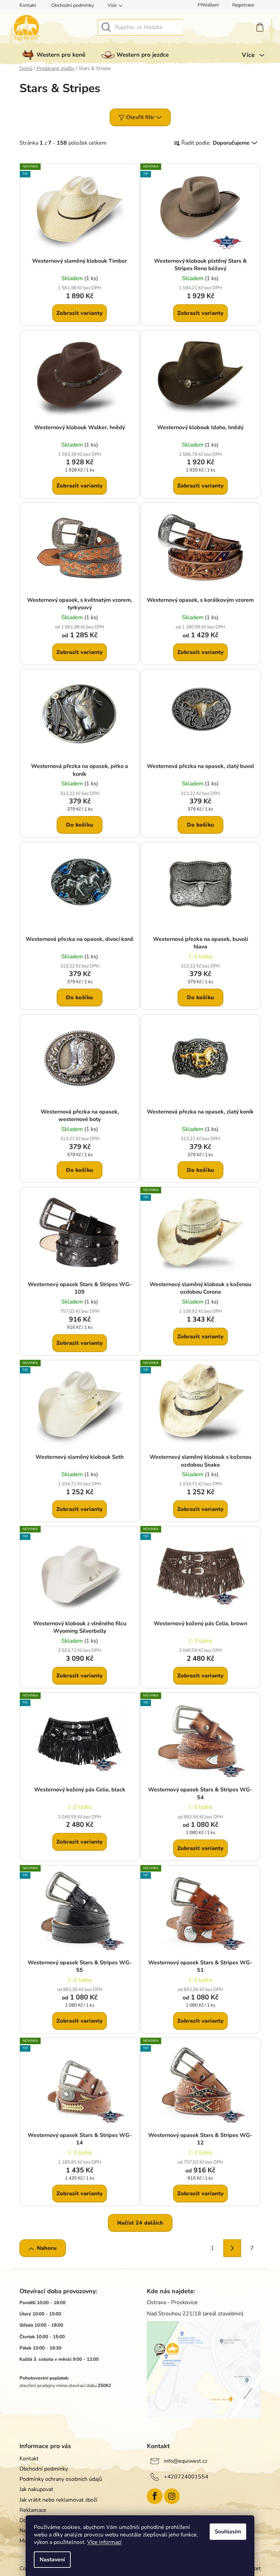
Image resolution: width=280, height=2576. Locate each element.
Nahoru (47, 2248)
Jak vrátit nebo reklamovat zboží (58, 2500)
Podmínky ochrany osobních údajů (61, 2479)
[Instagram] (172, 2496)
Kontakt (28, 5)
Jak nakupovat (36, 2489)
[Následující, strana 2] (232, 2248)
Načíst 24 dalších (140, 2223)
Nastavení (52, 2560)
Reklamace (33, 2510)
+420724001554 (186, 2477)
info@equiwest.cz (186, 2461)
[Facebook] (155, 2496)
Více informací (104, 2542)
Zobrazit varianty (80, 313)
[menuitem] (52, 55)
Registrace (243, 5)
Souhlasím (228, 2532)
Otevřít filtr (140, 117)
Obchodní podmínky (73, 5)
